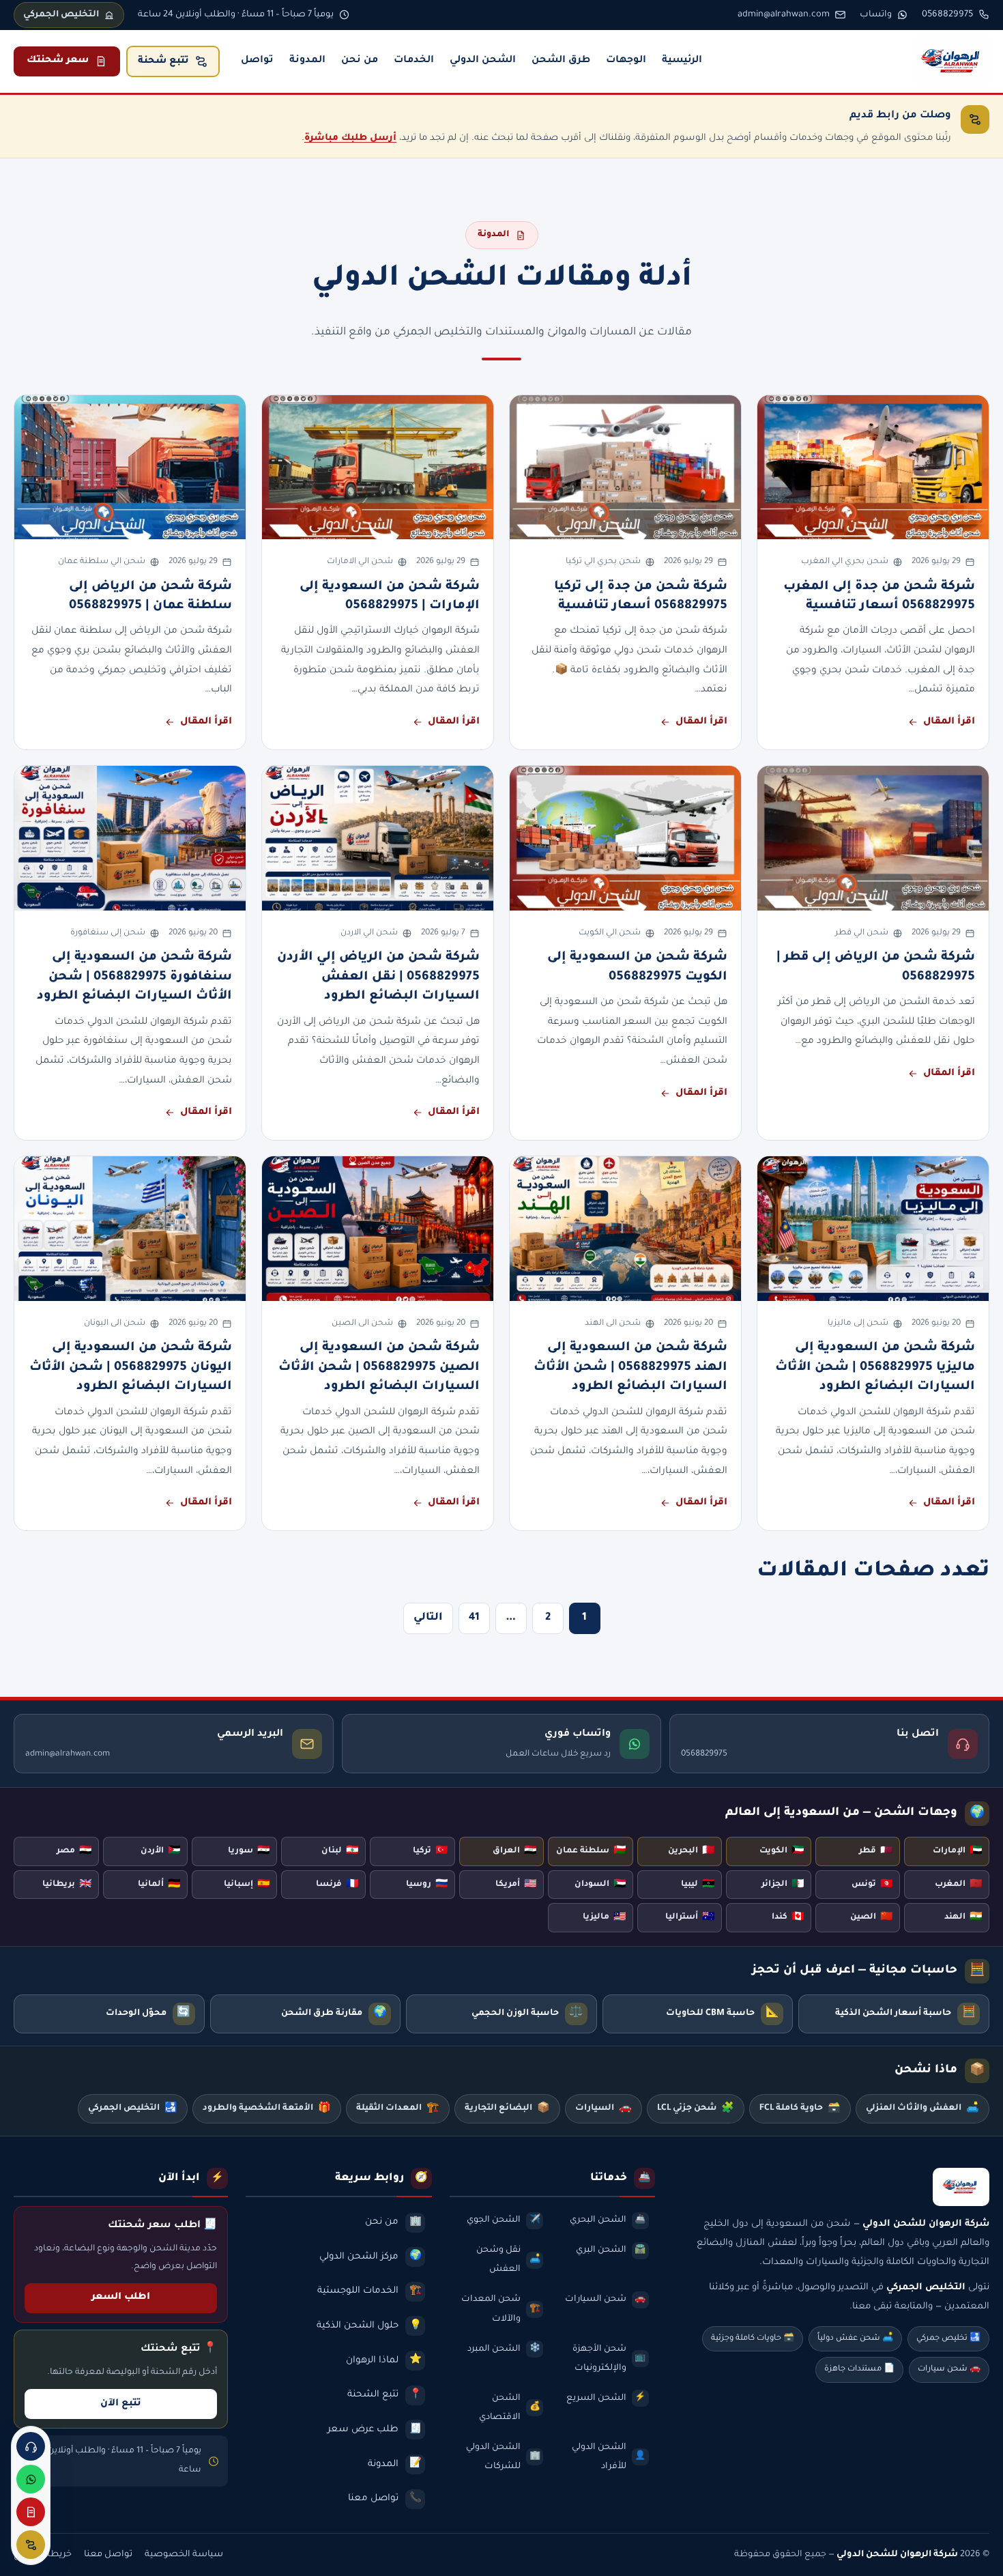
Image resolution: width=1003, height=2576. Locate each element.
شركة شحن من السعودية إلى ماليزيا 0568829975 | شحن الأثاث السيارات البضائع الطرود (875, 1368)
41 (474, 1618)
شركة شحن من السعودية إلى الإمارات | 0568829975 (390, 597)
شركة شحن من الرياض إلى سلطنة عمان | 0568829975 (150, 597)
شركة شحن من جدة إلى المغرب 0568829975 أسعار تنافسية (879, 597)
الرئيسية (682, 61)
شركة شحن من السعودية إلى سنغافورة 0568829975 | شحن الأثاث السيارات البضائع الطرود (134, 977)
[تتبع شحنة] (31, 2545)
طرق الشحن (561, 61)
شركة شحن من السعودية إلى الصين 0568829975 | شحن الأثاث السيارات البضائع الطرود (379, 1368)
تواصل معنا (108, 2555)
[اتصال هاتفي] (31, 2446)
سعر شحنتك (58, 61)
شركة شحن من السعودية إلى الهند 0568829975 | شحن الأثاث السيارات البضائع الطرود (630, 1368)
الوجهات (626, 61)
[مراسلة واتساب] (31, 2479)
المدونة (307, 61)
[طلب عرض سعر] (31, 2512)
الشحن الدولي (483, 61)
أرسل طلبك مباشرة (350, 138)
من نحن (360, 61)
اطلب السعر (121, 2298)
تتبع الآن (121, 2404)
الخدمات (414, 61)
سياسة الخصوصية (184, 2555)
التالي (428, 1618)
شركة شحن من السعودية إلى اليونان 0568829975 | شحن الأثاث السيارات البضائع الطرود (131, 1368)
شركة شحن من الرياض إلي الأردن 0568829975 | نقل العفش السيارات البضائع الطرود (378, 977)
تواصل (257, 61)
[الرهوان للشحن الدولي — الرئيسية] (953, 61)
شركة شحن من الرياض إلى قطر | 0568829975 (876, 967)
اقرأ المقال (949, 722)
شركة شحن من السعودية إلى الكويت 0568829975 (637, 967)
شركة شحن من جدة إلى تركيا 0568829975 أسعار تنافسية (641, 597)
